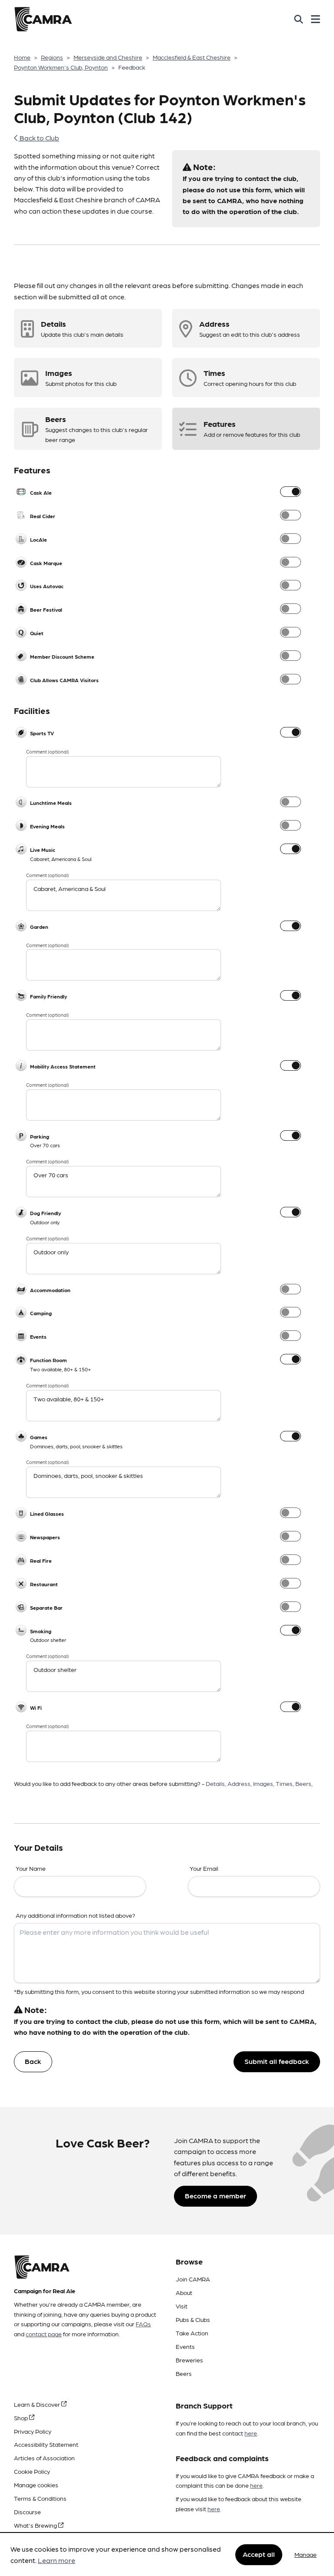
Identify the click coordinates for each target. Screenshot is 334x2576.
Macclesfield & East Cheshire (192, 57)
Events (185, 2346)
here (251, 2433)
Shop (22, 2418)
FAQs (143, 2324)
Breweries (189, 2360)
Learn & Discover (38, 2404)
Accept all (259, 2554)
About (184, 2292)
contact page (44, 2334)
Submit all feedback (277, 2061)
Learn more (57, 2560)
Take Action (192, 2333)
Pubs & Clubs (193, 2319)
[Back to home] (43, 19)
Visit (182, 2306)
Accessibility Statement (46, 2444)
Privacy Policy (33, 2431)
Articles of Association (44, 2458)
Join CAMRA (193, 2279)
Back (33, 2061)
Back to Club (39, 138)
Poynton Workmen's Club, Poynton (61, 67)
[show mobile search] (299, 19)
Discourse (27, 2512)
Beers (184, 2373)
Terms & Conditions (40, 2498)
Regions (52, 57)
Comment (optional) (47, 752)
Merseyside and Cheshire (108, 57)
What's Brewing (36, 2525)
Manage (306, 2554)
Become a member (215, 2196)
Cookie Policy (32, 2471)
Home (22, 57)
